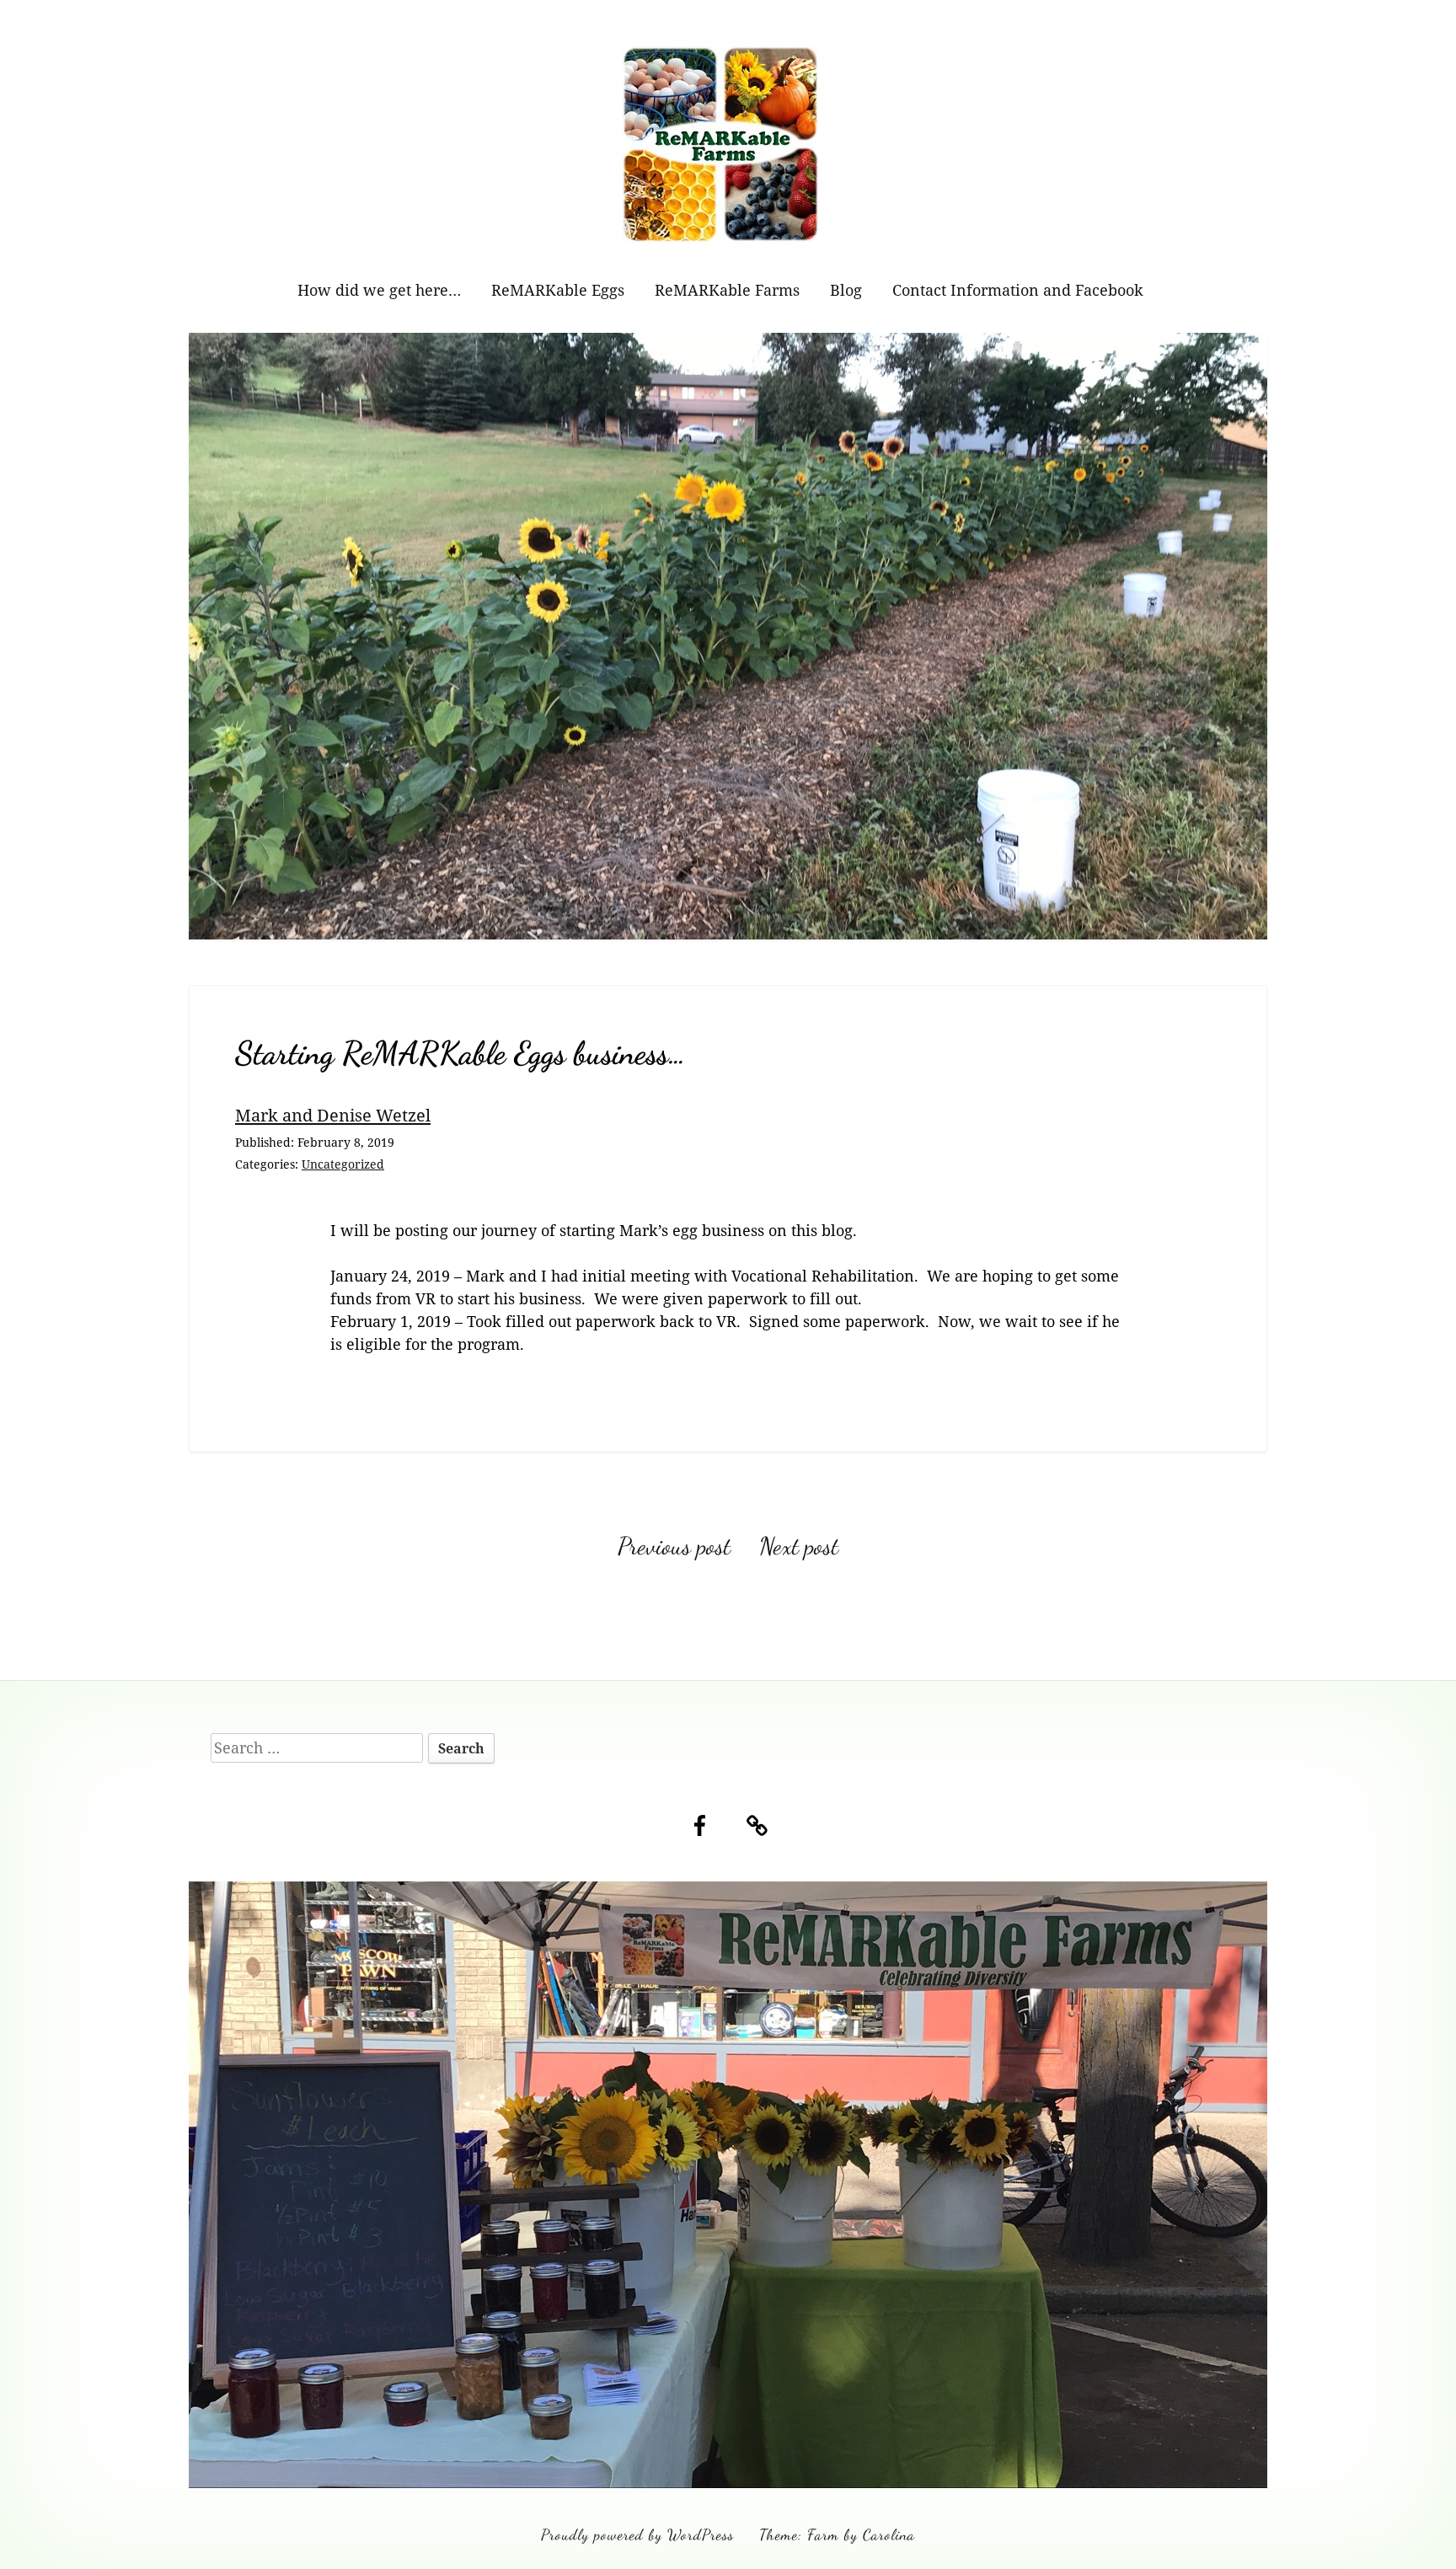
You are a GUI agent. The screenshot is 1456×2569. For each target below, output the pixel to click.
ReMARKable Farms (727, 290)
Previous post (674, 1546)
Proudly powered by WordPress (637, 2534)
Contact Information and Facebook (1018, 290)
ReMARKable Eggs (558, 290)
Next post (799, 1546)
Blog (846, 290)
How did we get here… (379, 290)
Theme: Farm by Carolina (837, 2534)
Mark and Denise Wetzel (333, 1115)
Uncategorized (343, 1164)
